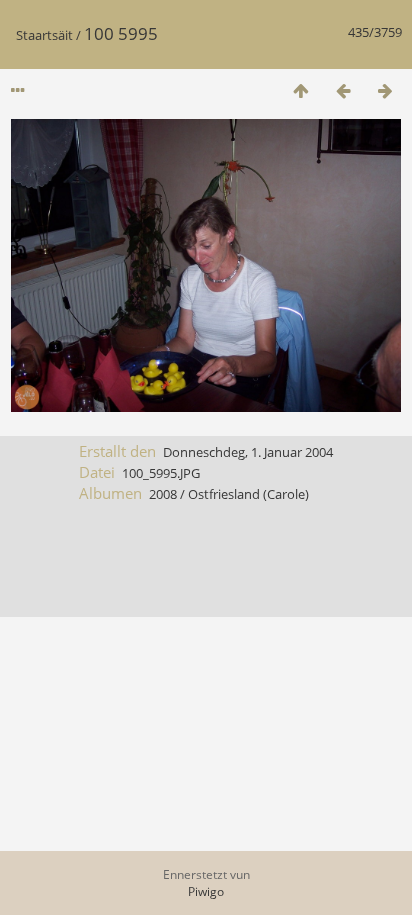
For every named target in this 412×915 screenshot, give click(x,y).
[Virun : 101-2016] (385, 90)
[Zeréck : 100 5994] (343, 90)
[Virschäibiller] (301, 90)
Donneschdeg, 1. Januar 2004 (248, 452)
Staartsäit (44, 35)
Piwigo (206, 891)
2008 (163, 494)
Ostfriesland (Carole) (248, 494)
